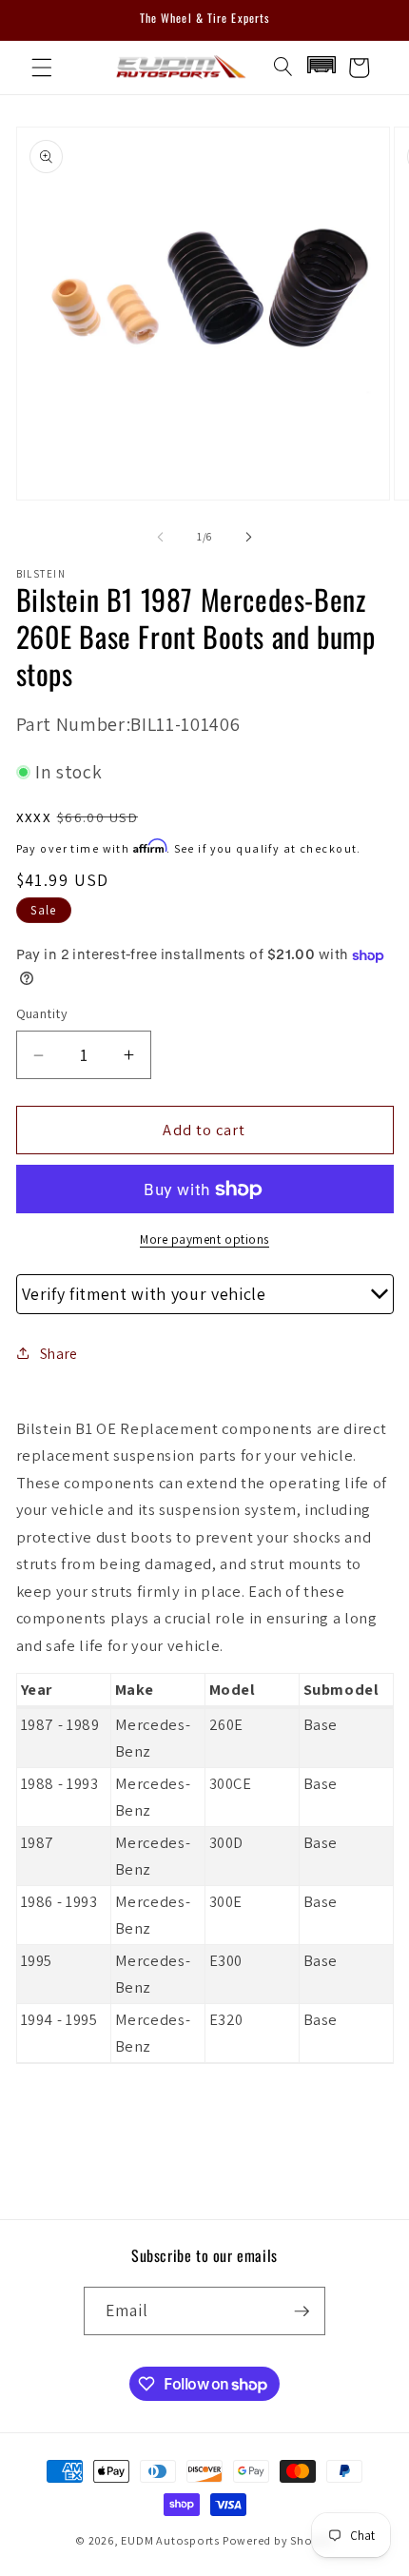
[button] (42, 68)
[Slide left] (161, 537)
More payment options (204, 1239)
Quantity (42, 1013)
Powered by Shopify (278, 2540)
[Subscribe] (302, 2311)
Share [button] (59, 1353)
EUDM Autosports (170, 2540)
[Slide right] (248, 537)
